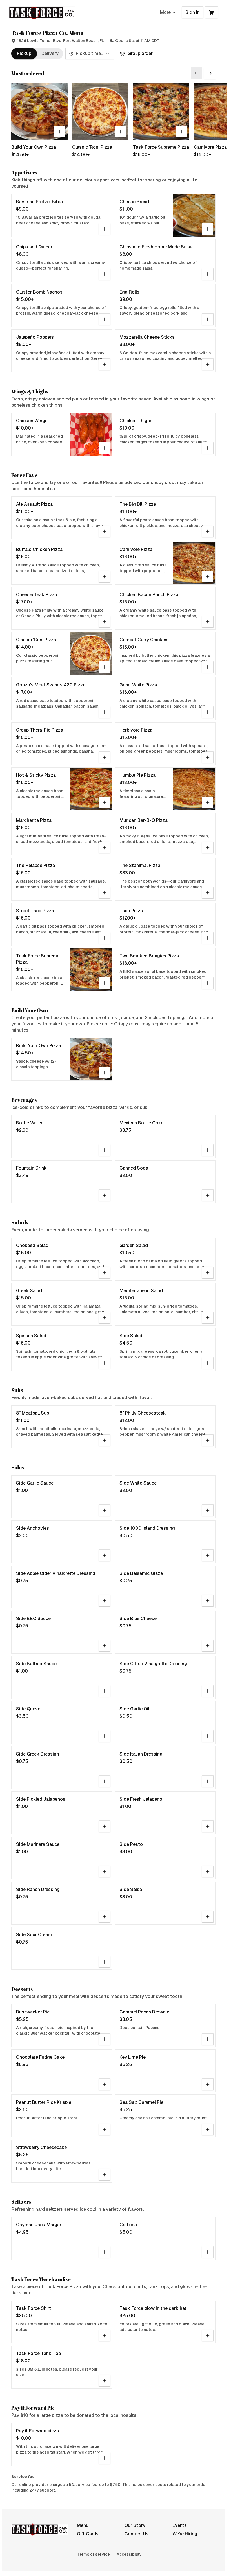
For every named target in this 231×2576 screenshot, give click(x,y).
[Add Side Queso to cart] (105, 1736)
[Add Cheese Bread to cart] (208, 229)
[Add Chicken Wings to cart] (105, 448)
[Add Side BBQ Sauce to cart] (105, 1646)
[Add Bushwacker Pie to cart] (105, 2039)
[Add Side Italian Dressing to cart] (208, 1781)
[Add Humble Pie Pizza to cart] (208, 802)
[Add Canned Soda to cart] (208, 1195)
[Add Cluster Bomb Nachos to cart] (105, 319)
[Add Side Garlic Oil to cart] (208, 1736)
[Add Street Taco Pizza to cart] (105, 938)
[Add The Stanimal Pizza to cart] (208, 893)
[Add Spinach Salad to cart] (105, 1363)
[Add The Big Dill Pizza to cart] (208, 531)
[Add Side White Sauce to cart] (208, 1510)
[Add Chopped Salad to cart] (105, 1273)
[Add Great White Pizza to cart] (208, 712)
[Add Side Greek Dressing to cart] (105, 1781)
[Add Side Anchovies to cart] (105, 1555)
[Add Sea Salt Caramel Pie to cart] (208, 2129)
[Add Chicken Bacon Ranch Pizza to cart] (208, 622)
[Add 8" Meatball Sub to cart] (105, 1440)
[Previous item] (196, 73)
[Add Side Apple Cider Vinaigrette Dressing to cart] (105, 1601)
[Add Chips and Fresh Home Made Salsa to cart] (208, 274)
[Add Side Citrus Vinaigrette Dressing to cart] (208, 1691)
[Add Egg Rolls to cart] (208, 319)
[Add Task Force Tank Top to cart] (105, 2381)
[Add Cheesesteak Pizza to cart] (105, 622)
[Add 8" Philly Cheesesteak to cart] (208, 1440)
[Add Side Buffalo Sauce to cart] (105, 1691)
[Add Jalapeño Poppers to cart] (105, 364)
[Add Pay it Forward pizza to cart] (105, 2458)
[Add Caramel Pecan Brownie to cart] (208, 2039)
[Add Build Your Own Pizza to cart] (60, 132)
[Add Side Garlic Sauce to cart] (105, 1510)
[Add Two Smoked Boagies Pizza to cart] (208, 983)
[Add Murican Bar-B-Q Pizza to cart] (208, 848)
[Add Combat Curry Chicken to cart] (208, 667)
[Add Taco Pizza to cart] (208, 938)
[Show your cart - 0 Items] (212, 12)
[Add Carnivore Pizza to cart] (208, 577)
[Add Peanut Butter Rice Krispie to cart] (105, 2129)
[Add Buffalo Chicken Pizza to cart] (105, 577)
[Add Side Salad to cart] (208, 1363)
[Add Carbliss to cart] (208, 2252)
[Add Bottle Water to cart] (105, 1150)
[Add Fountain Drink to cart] (105, 1195)
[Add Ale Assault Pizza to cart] (105, 531)
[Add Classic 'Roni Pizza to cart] (121, 132)
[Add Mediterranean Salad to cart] (208, 1318)
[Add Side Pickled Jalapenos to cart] (105, 1826)
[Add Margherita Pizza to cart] (105, 848)
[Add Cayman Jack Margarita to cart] (105, 2252)
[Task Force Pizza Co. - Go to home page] (42, 12)
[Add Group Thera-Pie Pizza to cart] (105, 757)
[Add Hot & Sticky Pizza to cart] (105, 802)
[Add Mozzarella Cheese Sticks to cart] (208, 364)
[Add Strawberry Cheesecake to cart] (105, 2175)
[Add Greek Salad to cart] (105, 1318)
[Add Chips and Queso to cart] (105, 274)
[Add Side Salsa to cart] (208, 1917)
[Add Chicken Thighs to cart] (208, 448)
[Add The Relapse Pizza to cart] (105, 893)
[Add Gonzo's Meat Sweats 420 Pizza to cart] (105, 712)
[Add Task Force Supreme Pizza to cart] (181, 132)
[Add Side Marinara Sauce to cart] (105, 1872)
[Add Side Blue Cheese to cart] (208, 1646)
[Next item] (210, 73)
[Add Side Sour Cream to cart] (105, 1962)
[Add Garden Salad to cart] (208, 1273)
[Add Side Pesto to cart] (208, 1872)
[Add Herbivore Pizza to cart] (208, 757)
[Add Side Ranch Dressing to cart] (105, 1917)
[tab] (24, 54)
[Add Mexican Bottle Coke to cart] (208, 1150)
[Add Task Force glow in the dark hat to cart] (208, 2336)
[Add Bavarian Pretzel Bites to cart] (105, 229)
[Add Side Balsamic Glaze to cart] (208, 1601)
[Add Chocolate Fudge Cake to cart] (105, 2084)
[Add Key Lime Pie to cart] (208, 2084)
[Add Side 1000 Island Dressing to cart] (208, 1555)
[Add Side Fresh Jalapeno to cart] (208, 1826)
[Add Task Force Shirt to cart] (105, 2336)
